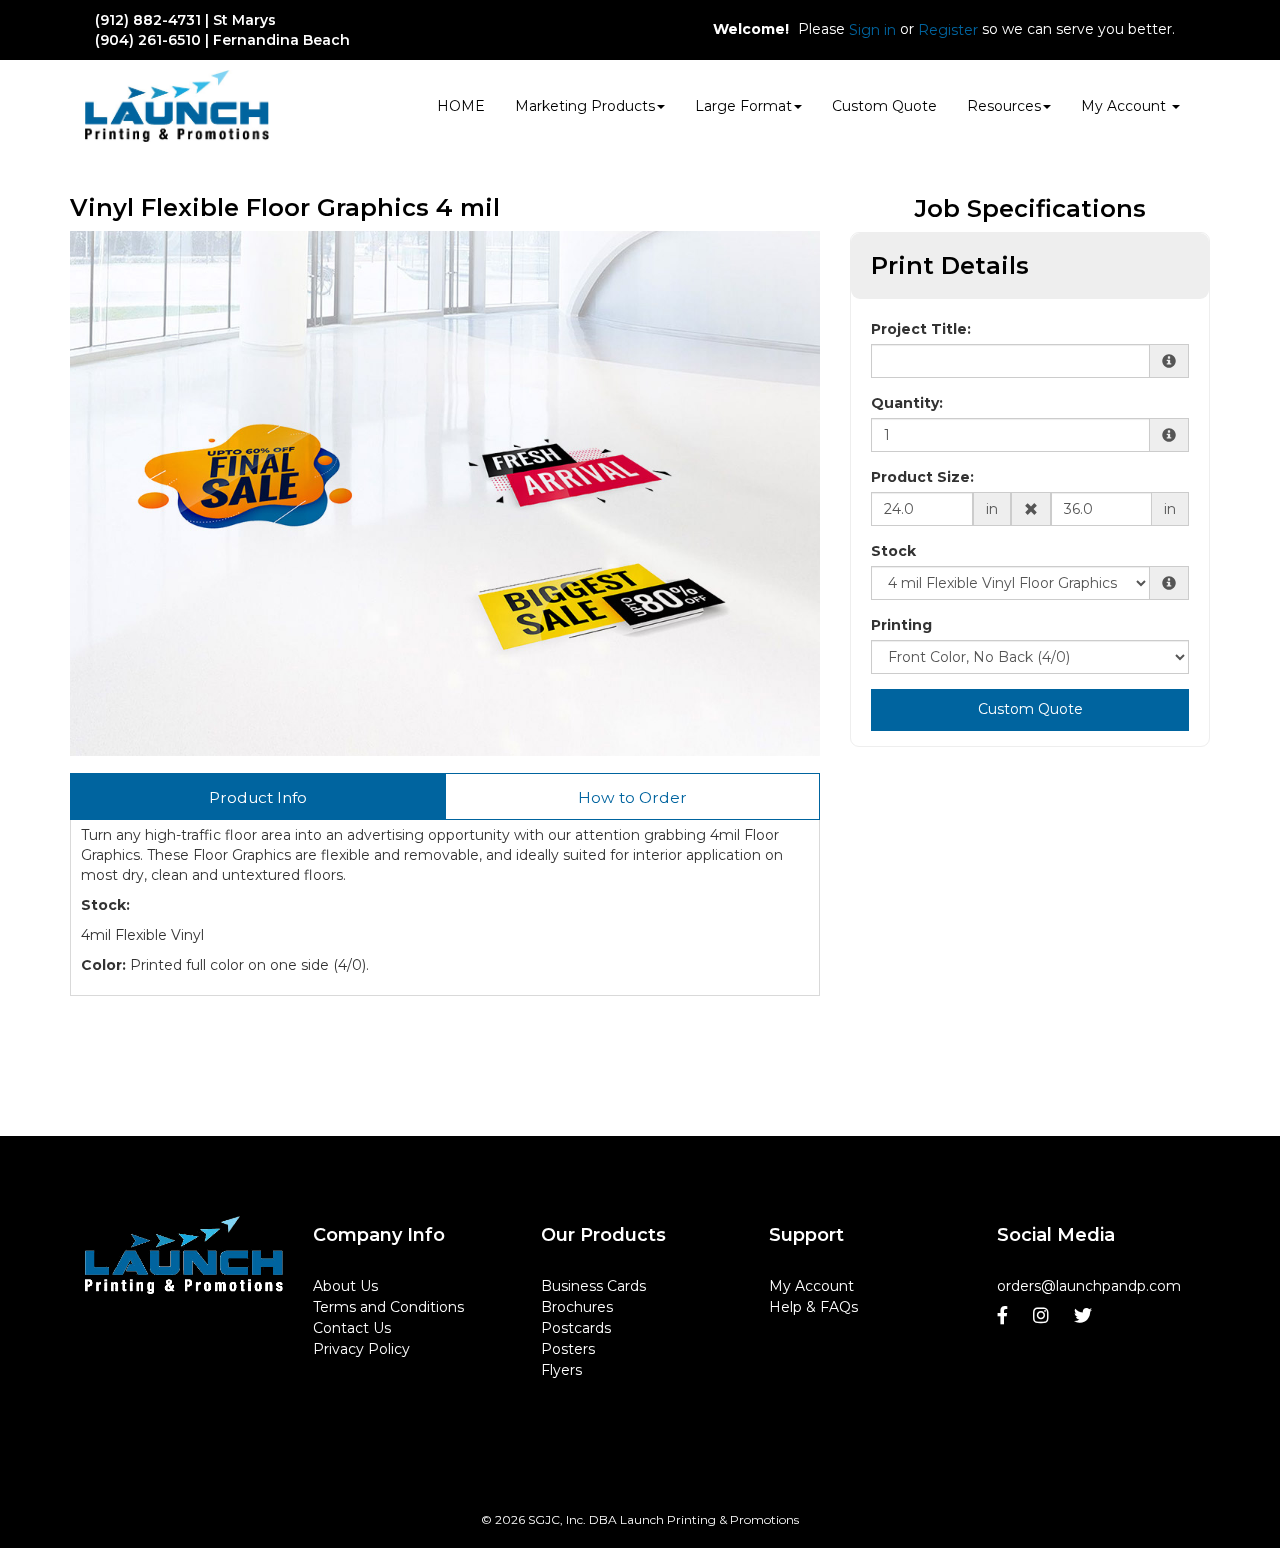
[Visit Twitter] (1085, 1316)
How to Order (632, 797)
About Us (345, 1286)
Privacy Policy (361, 1349)
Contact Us (352, 1328)
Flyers (561, 1370)
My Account (811, 1286)
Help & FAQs (813, 1307)
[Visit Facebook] (1005, 1316)
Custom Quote (884, 106)
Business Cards (593, 1286)
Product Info (258, 797)
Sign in (872, 30)
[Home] (184, 1255)
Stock (893, 551)
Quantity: (907, 403)
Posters (568, 1349)
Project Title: (921, 329)
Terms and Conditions (388, 1307)
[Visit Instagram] (1043, 1316)
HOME (461, 106)
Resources (1004, 106)
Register (948, 30)
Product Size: (922, 477)
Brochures (577, 1307)
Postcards (576, 1328)
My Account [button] (1125, 106)
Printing (901, 625)
